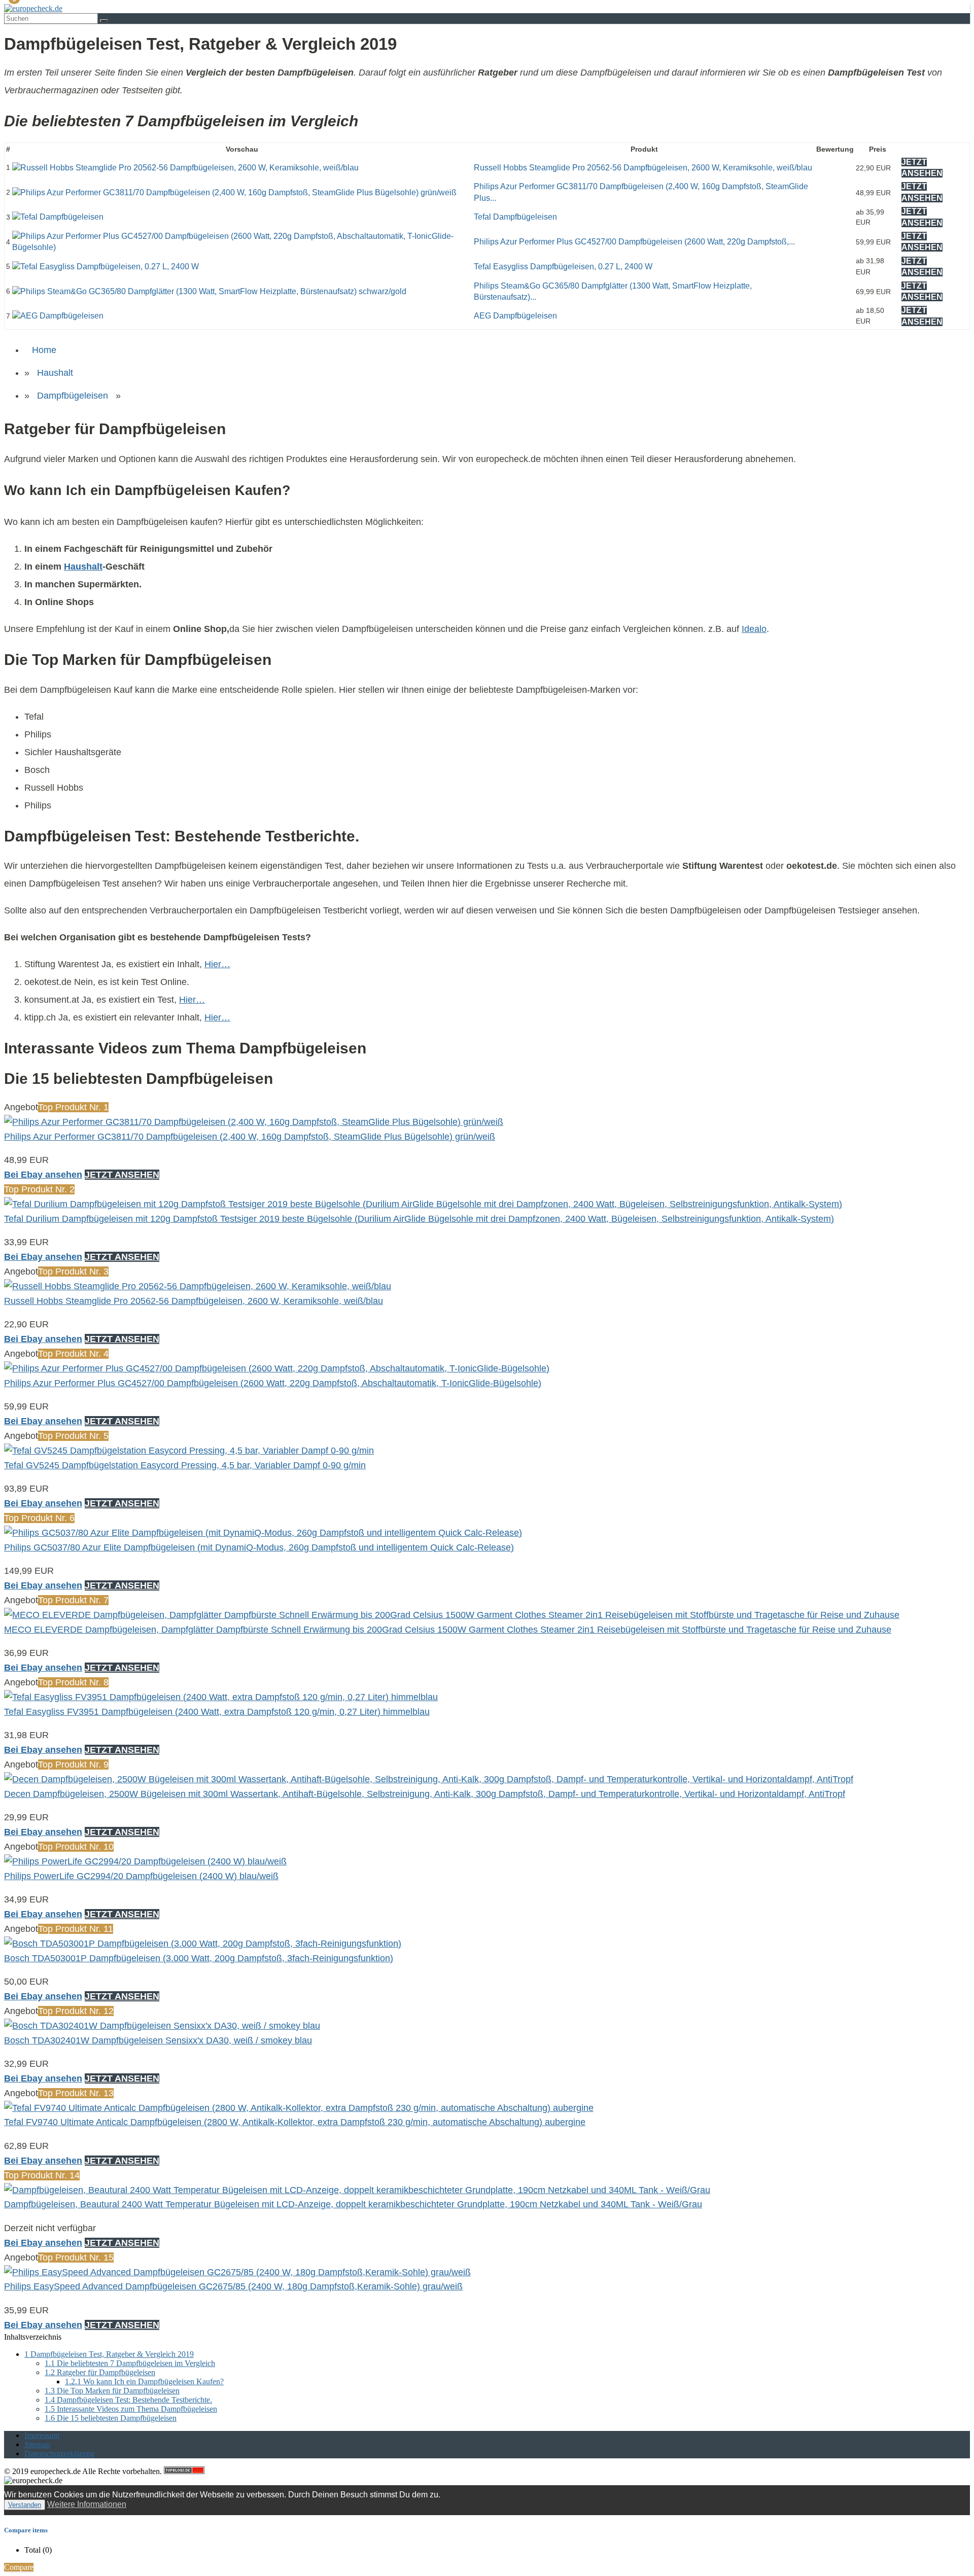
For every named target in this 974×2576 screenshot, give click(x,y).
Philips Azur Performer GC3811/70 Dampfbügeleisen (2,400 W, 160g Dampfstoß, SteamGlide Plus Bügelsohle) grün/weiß (250, 1137)
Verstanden (25, 2505)
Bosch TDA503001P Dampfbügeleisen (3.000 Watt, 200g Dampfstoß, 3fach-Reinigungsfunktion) (199, 1958)
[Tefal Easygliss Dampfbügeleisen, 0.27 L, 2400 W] (106, 267)
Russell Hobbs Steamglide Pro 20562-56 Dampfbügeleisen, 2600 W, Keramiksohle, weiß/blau (643, 168)
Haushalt (55, 373)
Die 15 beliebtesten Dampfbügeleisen (111, 2418)
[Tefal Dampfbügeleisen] (58, 217)
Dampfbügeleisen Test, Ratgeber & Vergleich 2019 (109, 2354)
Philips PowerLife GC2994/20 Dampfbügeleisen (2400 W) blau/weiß (141, 1876)
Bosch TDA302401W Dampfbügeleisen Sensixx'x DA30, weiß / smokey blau (158, 2040)
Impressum (42, 2435)
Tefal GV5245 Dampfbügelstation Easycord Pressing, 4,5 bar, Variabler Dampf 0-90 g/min (185, 1465)
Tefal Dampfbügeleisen (515, 217)
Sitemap (37, 2444)
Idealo (754, 629)
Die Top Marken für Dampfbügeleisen (112, 2391)
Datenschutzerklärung (59, 2454)
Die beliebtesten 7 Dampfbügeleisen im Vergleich (130, 2363)
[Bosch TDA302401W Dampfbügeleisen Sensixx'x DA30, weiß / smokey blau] (162, 2026)
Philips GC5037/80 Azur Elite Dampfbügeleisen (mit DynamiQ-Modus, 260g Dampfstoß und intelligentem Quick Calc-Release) (259, 1547)
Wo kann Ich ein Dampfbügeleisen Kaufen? (144, 2381)
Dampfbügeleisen (73, 396)
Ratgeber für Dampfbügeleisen (100, 2372)
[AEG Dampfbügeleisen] (58, 316)
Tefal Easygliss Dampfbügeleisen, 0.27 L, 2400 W (563, 267)
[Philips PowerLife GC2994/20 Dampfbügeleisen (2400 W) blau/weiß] (145, 1861)
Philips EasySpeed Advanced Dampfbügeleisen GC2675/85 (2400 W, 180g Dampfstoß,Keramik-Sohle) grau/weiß (233, 2286)
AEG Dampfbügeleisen (515, 316)
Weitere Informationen (87, 2504)
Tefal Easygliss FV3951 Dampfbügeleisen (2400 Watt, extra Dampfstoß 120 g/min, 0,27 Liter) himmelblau (217, 1712)
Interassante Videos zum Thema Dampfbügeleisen (131, 2409)
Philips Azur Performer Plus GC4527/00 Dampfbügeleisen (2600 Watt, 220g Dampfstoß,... (634, 242)
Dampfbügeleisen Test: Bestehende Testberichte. (128, 2400)
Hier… (217, 964)
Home (44, 350)
